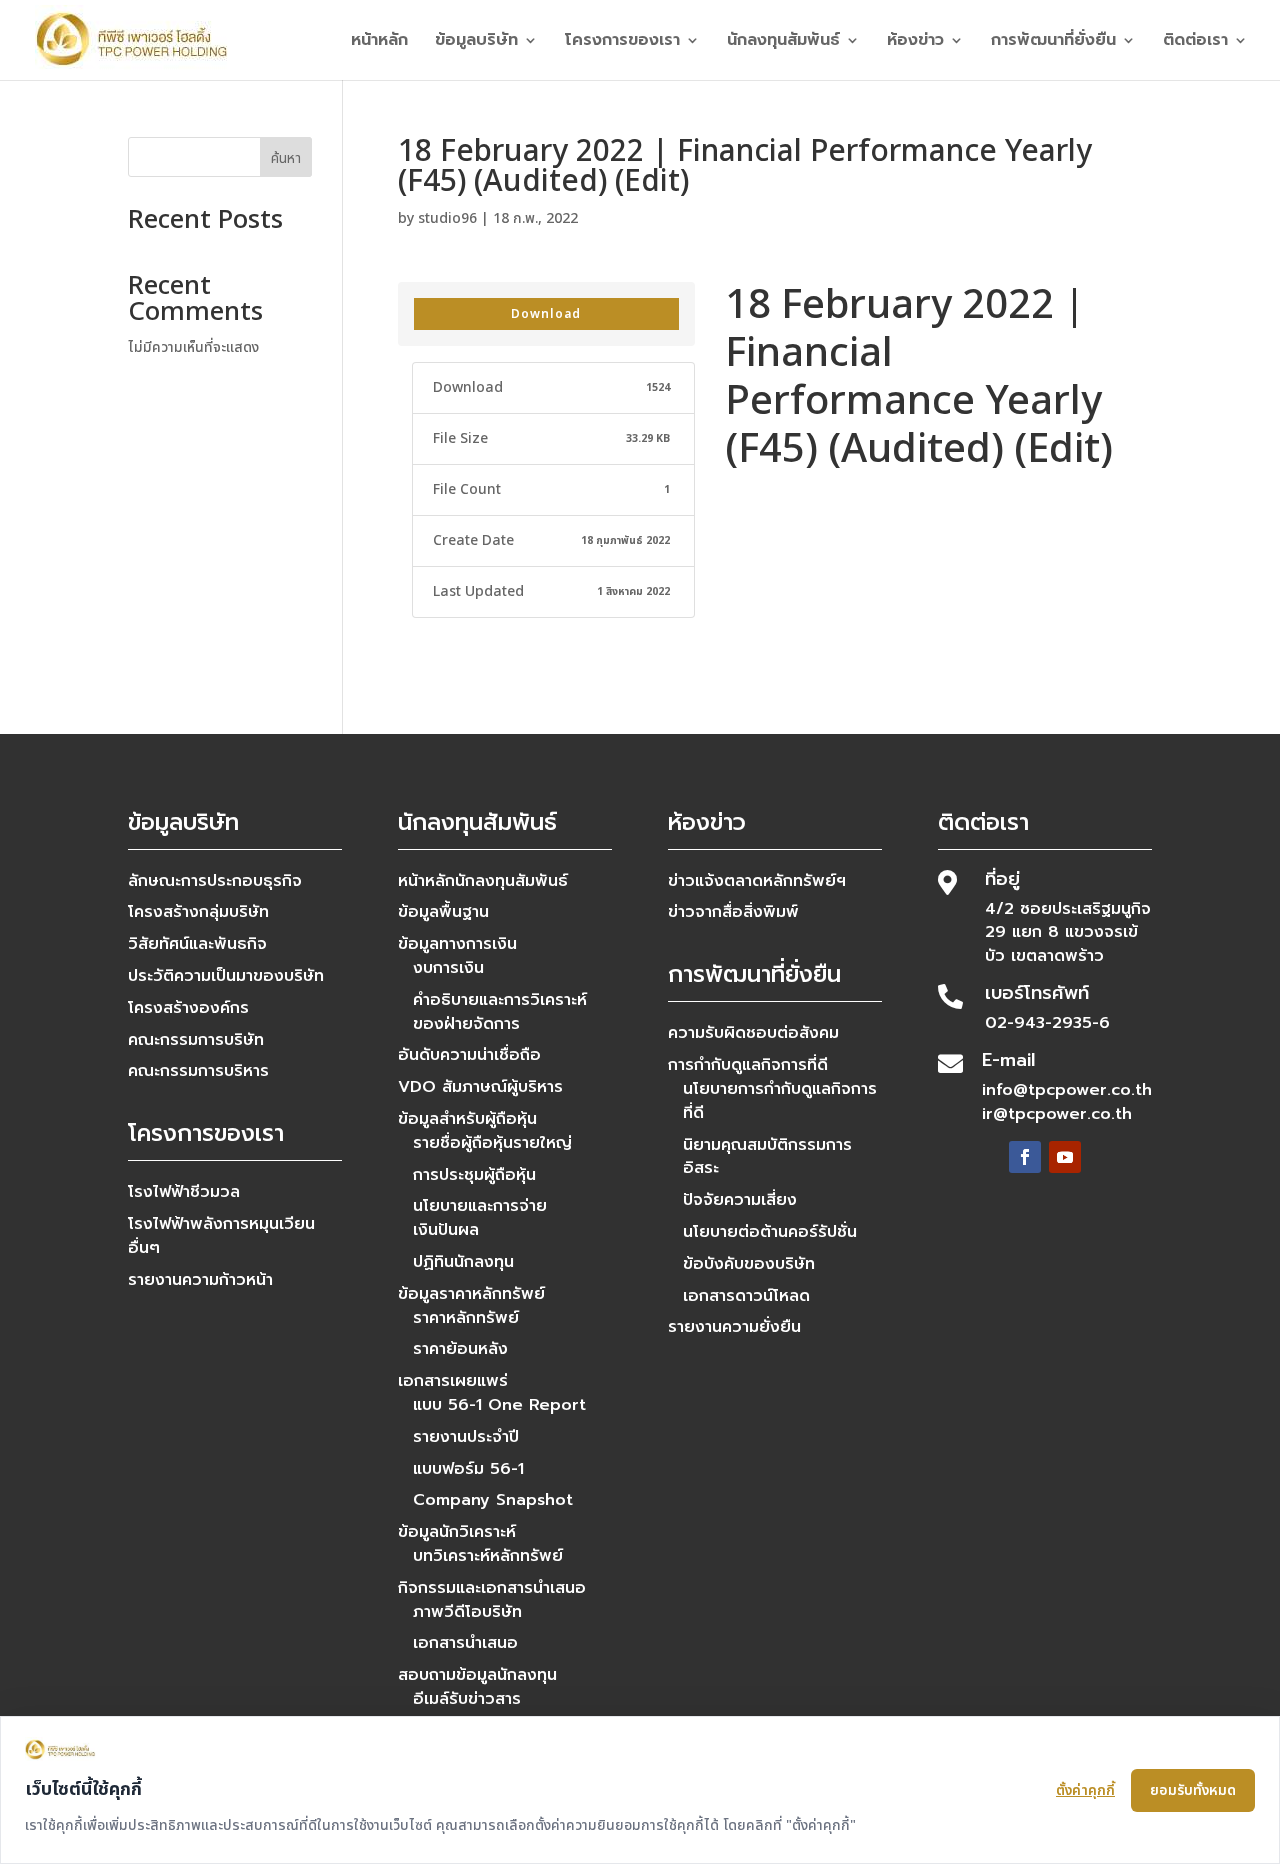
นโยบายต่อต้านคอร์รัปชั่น (770, 1232)
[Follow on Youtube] (1065, 1157)
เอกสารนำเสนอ (465, 1643)
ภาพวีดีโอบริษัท (467, 1612)
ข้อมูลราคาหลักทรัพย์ (471, 1294)
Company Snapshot (493, 1500)
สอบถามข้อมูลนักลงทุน (477, 1675)
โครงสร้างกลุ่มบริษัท (198, 912)
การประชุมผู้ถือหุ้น (474, 1175)
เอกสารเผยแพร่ (453, 1381)
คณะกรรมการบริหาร (198, 1071)
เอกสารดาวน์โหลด (746, 1296)
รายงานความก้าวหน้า (200, 1280)
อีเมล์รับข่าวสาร (467, 1699)
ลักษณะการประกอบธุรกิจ (215, 881)
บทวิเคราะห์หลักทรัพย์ (488, 1556)
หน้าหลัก (379, 42)
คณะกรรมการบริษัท (196, 1040)
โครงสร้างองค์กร (188, 1008)
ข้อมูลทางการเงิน (457, 944)
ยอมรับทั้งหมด (1193, 1790)
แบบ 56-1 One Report (499, 1405)
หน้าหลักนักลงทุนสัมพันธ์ (483, 881)
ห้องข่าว (915, 42)
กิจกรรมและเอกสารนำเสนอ (492, 1588)
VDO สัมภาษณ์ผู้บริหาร (480, 1087)
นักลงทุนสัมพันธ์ (783, 42)
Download (546, 314)
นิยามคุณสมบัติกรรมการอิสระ (767, 1157)
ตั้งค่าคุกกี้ (1085, 1790)
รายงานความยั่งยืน (734, 1327)
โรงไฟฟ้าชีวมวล (184, 1192)
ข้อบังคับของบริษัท (749, 1264)
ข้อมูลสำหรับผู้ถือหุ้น (467, 1119)
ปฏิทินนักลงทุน (463, 1262)
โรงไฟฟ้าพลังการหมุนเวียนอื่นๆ (221, 1236)
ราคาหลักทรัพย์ (466, 1318)
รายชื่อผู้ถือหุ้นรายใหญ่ (492, 1143)
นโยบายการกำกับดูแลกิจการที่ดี (780, 1101)
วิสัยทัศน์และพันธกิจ (197, 944)
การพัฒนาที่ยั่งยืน (1053, 42)
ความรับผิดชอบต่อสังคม (753, 1033)
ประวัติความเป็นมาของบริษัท (226, 976)
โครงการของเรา (622, 42)
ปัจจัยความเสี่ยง (740, 1200)
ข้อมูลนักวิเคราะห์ (457, 1532)
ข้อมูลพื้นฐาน (443, 912)
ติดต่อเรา (1195, 42)
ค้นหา (286, 158)
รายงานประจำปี (466, 1437)
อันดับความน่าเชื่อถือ (469, 1055)
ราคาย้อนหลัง (460, 1349)
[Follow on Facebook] (1025, 1157)
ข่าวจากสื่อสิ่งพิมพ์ (733, 912)
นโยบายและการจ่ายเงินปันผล (480, 1218)
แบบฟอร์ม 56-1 (468, 1469)
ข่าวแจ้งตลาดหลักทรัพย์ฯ (757, 881)
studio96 (447, 218)
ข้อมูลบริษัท (476, 42)
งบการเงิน (448, 968)
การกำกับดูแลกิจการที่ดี (748, 1065)
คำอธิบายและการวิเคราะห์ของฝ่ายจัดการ (500, 1012)
